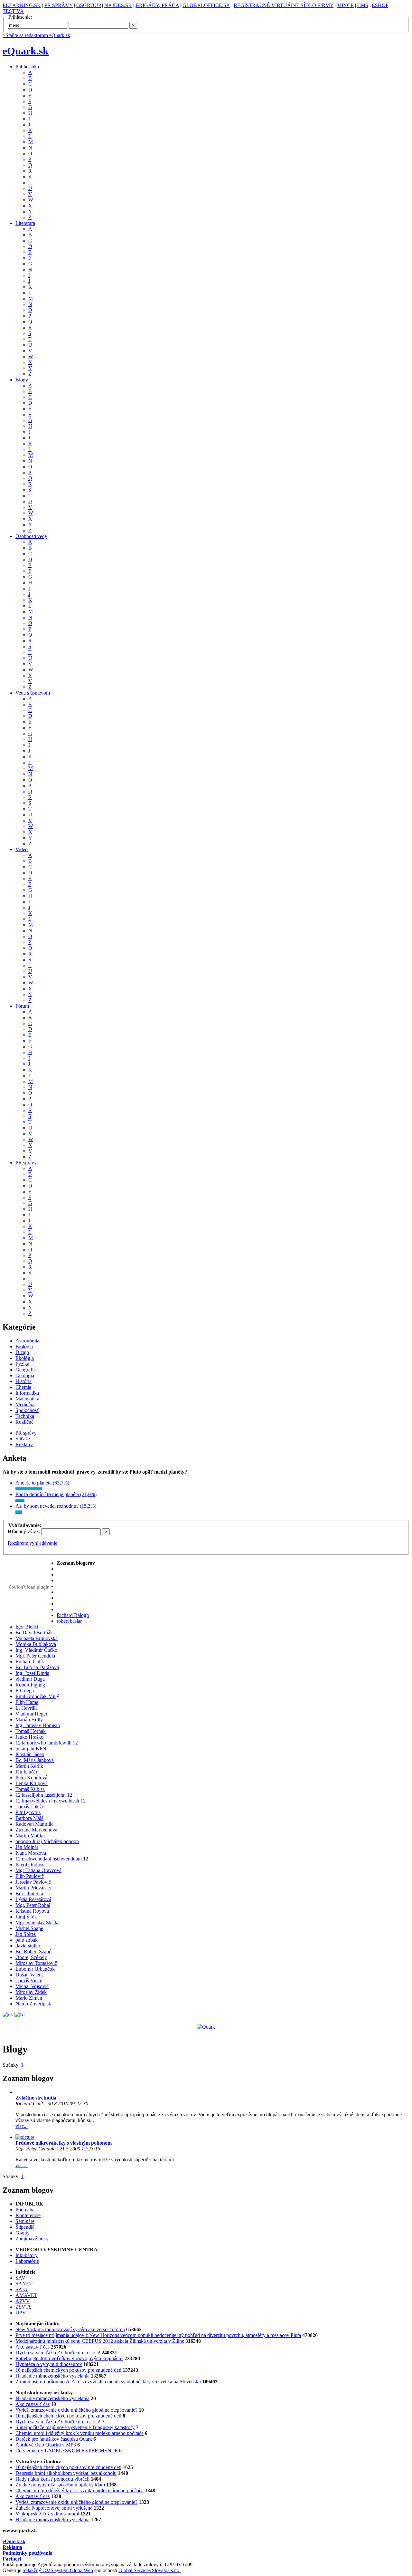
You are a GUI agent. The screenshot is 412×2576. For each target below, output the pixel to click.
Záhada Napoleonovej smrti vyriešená (54, 2508)
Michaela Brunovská (37, 1638)
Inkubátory (27, 2255)
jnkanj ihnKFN (31, 1749)
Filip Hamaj (28, 1702)
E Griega (25, 1691)
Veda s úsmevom (33, 693)
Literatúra (25, 223)
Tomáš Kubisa (30, 1789)
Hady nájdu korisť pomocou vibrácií (52, 2479)
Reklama (24, 1444)
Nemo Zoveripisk (33, 2004)
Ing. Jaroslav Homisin (38, 1725)
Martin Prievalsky (33, 1888)
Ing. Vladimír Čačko (36, 1650)
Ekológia (25, 1358)
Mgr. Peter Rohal (33, 1905)
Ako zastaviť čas (33, 2347)
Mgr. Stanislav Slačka (37, 1922)
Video (22, 849)
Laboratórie (27, 2261)
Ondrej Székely (31, 1957)
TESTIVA (13, 11)
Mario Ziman (29, 1998)
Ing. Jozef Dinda (32, 1673)
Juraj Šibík (26, 1917)
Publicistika (27, 67)
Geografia (26, 1370)
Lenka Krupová (32, 1783)
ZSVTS (23, 2307)
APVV (23, 2301)
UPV (21, 2313)
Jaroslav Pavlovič (33, 1882)
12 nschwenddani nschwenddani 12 (52, 1859)
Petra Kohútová (31, 1778)
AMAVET (26, 2295)
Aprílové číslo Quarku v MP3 (46, 2445)
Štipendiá (25, 2227)
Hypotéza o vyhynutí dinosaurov (49, 2364)
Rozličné (24, 1422)
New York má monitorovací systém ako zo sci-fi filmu (70, 2329)
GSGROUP (89, 5)
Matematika (27, 1399)
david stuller (28, 1946)
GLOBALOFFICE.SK (206, 5)
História (23, 1381)
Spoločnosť (27, 1410)
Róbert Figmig (30, 1685)
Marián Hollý (29, 1720)
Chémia (23, 1387)
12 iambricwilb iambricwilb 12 (47, 1743)
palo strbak (27, 1940)
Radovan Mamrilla (34, 1824)
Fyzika (22, 1364)
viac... (22, 2126)
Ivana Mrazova (31, 1853)
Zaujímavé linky (32, 2239)
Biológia (24, 1346)
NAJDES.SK (118, 5)
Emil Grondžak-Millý (37, 1696)
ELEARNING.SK (22, 5)
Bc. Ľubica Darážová (37, 1667)
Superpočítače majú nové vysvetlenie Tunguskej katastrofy (75, 2427)
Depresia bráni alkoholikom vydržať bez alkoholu (66, 2473)
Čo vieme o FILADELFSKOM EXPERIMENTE (67, 2451)
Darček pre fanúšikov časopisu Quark (54, 2439)
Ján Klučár (26, 1772)
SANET (24, 2284)
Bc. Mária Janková (35, 1760)
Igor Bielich (28, 1627)
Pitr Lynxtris (28, 1812)
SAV (20, 2278)
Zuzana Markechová (36, 1830)
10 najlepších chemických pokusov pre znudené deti (68, 2370)
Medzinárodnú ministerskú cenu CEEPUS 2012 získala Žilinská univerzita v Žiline (100, 2341)
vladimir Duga (30, 1679)
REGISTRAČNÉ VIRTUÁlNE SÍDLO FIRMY (284, 5)
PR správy (26, 1163)
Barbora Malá (29, 1818)
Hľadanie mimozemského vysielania (52, 2376)
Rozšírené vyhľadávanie (33, 1543)
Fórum (22, 1006)
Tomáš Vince (29, 1980)
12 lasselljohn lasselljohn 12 (44, 1795)
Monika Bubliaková (36, 1644)
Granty (23, 2233)
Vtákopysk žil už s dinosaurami (47, 2514)
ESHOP (380, 5)
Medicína (25, 1404)
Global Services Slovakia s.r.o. (150, 2570)
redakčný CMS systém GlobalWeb (58, 2570)
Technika (25, 1416)
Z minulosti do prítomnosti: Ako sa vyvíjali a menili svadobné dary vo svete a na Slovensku (109, 2382)
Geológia (25, 1375)
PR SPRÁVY (59, 5)
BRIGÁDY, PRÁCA (157, 5)
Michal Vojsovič (32, 1986)
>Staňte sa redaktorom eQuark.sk (36, 35)
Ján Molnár (27, 1847)
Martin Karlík (29, 1766)
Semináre (25, 2221)
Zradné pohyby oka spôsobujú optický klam (60, 2485)
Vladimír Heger (31, 1714)
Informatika (27, 1393)
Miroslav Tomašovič (36, 1963)
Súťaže (23, 1439)
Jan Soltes (26, 1934)
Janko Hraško (29, 1737)
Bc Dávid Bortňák (34, 1633)
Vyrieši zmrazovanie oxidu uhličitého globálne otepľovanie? (76, 2410)
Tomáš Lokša (29, 1807)
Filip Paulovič (30, 1876)
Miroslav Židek (31, 1992)
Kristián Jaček (30, 1754)
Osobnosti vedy (31, 536)
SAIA (22, 2289)
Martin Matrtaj (30, 1836)
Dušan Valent (29, 1975)
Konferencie (28, 2215)
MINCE (345, 5)
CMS (363, 5)
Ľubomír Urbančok (35, 1969)
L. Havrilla (27, 1708)
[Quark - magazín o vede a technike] (206, 2027)
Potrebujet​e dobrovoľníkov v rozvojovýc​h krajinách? (69, 2358)
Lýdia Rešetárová (33, 1899)
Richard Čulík (30, 1662)
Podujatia (25, 2210)
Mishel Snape (29, 1928)
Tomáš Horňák (31, 1731)
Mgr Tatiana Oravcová (38, 1870)
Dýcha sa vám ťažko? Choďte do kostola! (58, 2353)
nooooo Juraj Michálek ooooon (47, 1841)
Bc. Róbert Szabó (33, 1951)
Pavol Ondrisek (31, 1865)
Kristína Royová (32, 1911)
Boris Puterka (29, 1894)
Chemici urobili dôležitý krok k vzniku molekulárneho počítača (80, 2433)
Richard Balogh (73, 1615)
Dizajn (22, 1352)
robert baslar (69, 1621)
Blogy (22, 380)
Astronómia (27, 1341)
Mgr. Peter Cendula (35, 1656)
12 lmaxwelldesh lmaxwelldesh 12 (51, 1801)
